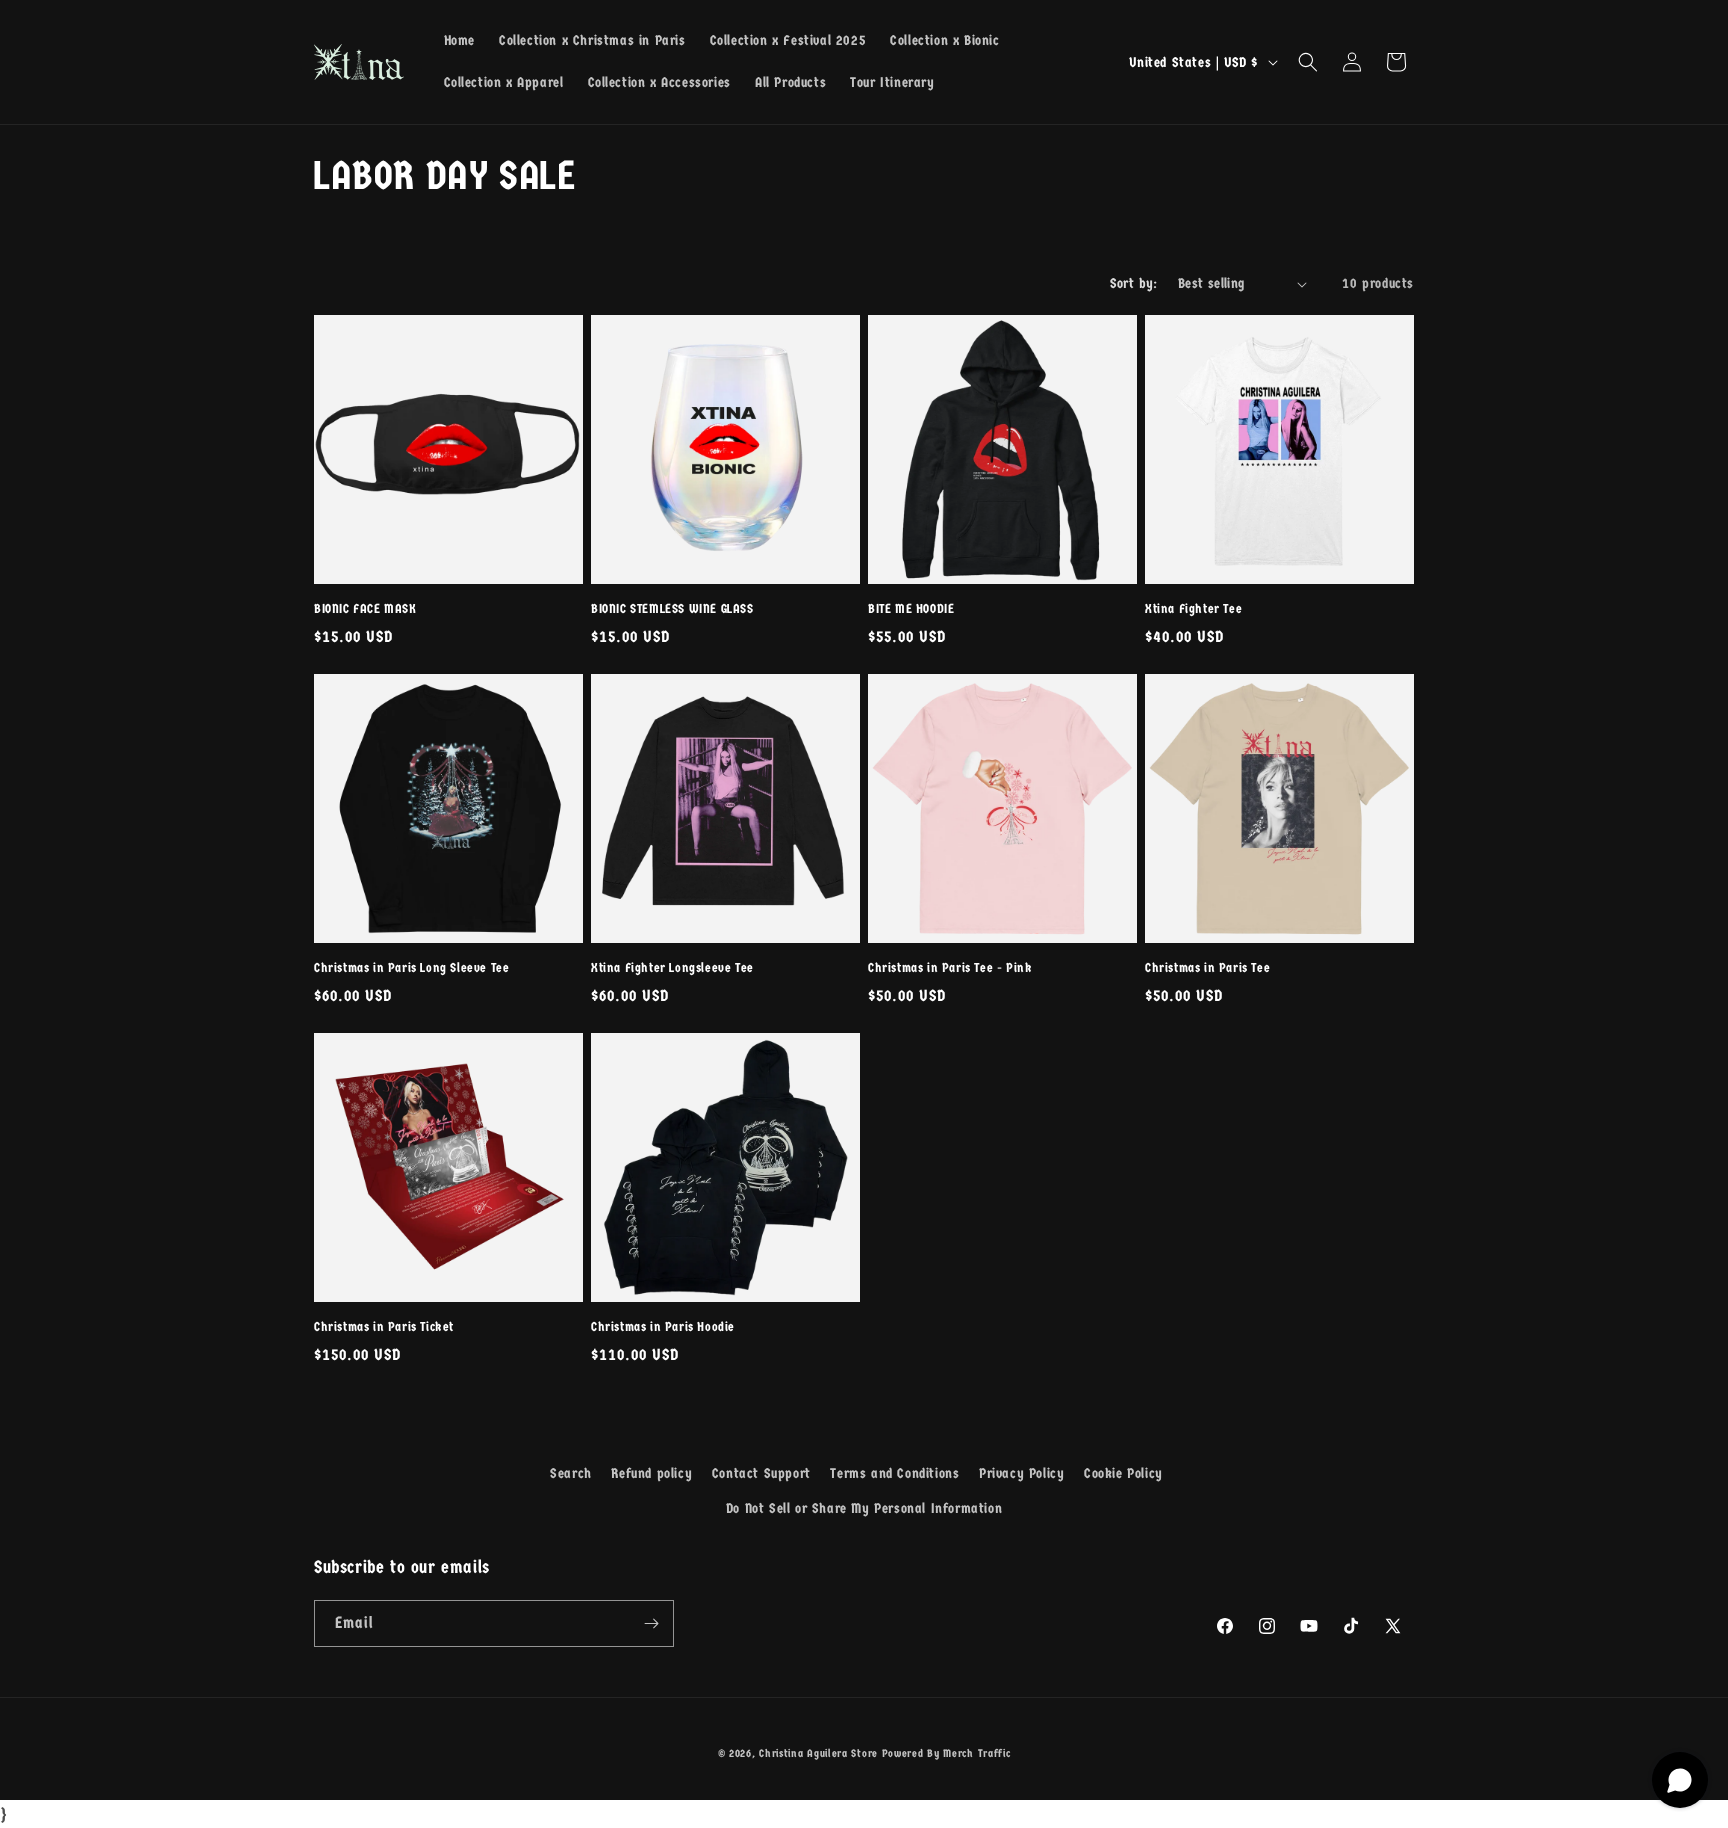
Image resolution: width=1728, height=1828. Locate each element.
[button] (1308, 62)
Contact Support (761, 1473)
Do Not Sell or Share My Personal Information (864, 1508)
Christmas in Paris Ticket (384, 1326)
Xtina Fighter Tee (1193, 608)
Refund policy (651, 1473)
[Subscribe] (651, 1623)
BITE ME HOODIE (911, 608)
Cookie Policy (1123, 1473)
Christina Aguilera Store (818, 1753)
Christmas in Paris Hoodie (663, 1326)
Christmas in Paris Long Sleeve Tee (411, 967)
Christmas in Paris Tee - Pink (950, 967)
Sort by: (1134, 283)
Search (571, 1473)
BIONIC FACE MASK (365, 608)
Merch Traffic (976, 1753)
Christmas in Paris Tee (1207, 967)
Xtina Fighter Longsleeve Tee (672, 967)
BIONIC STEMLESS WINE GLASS (672, 608)
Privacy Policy (1021, 1473)
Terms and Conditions (894, 1473)
